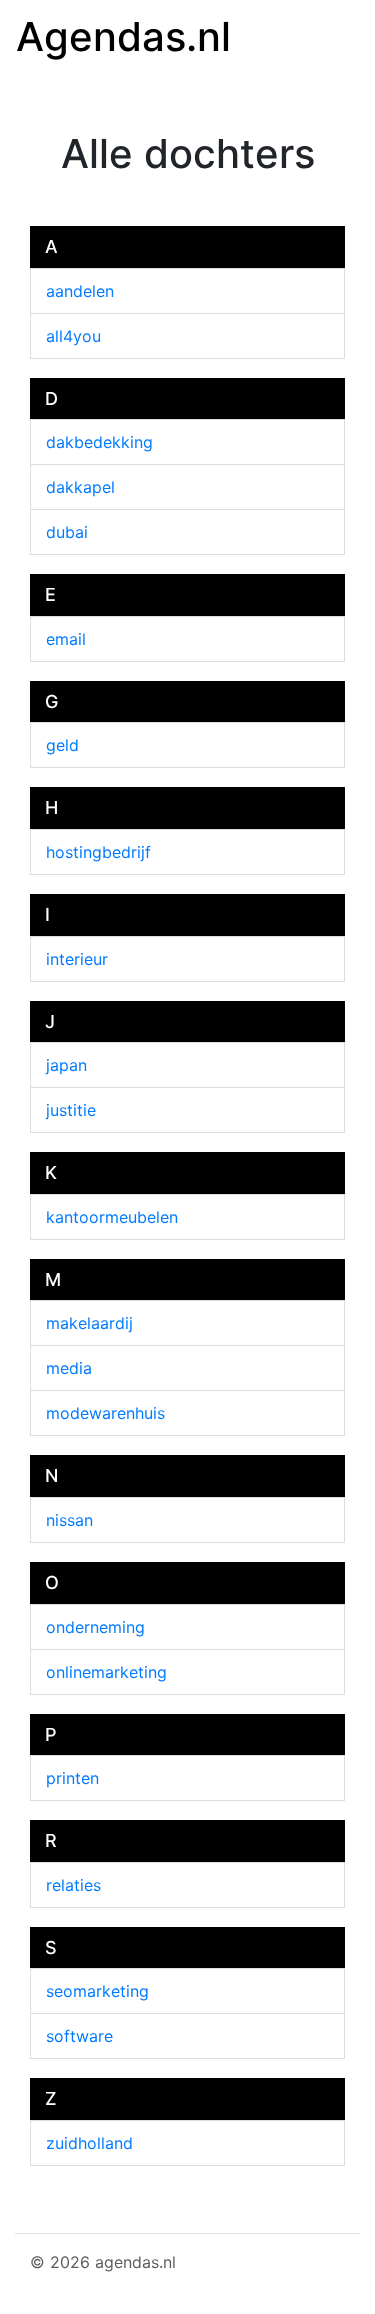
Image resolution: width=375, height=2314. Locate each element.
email (66, 639)
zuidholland (89, 2143)
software (79, 2036)
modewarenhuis (105, 1413)
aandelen (80, 291)
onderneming (95, 1627)
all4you (73, 336)
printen (72, 1778)
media (69, 1368)
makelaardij (89, 1323)
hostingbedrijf (98, 852)
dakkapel (80, 487)
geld (62, 745)
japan (66, 1065)
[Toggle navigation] (331, 41)
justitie (71, 1110)
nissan (69, 1520)
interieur (77, 959)
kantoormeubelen (112, 1217)
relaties (73, 1885)
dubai (67, 532)
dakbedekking (99, 442)
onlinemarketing (106, 1672)
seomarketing (97, 1991)
